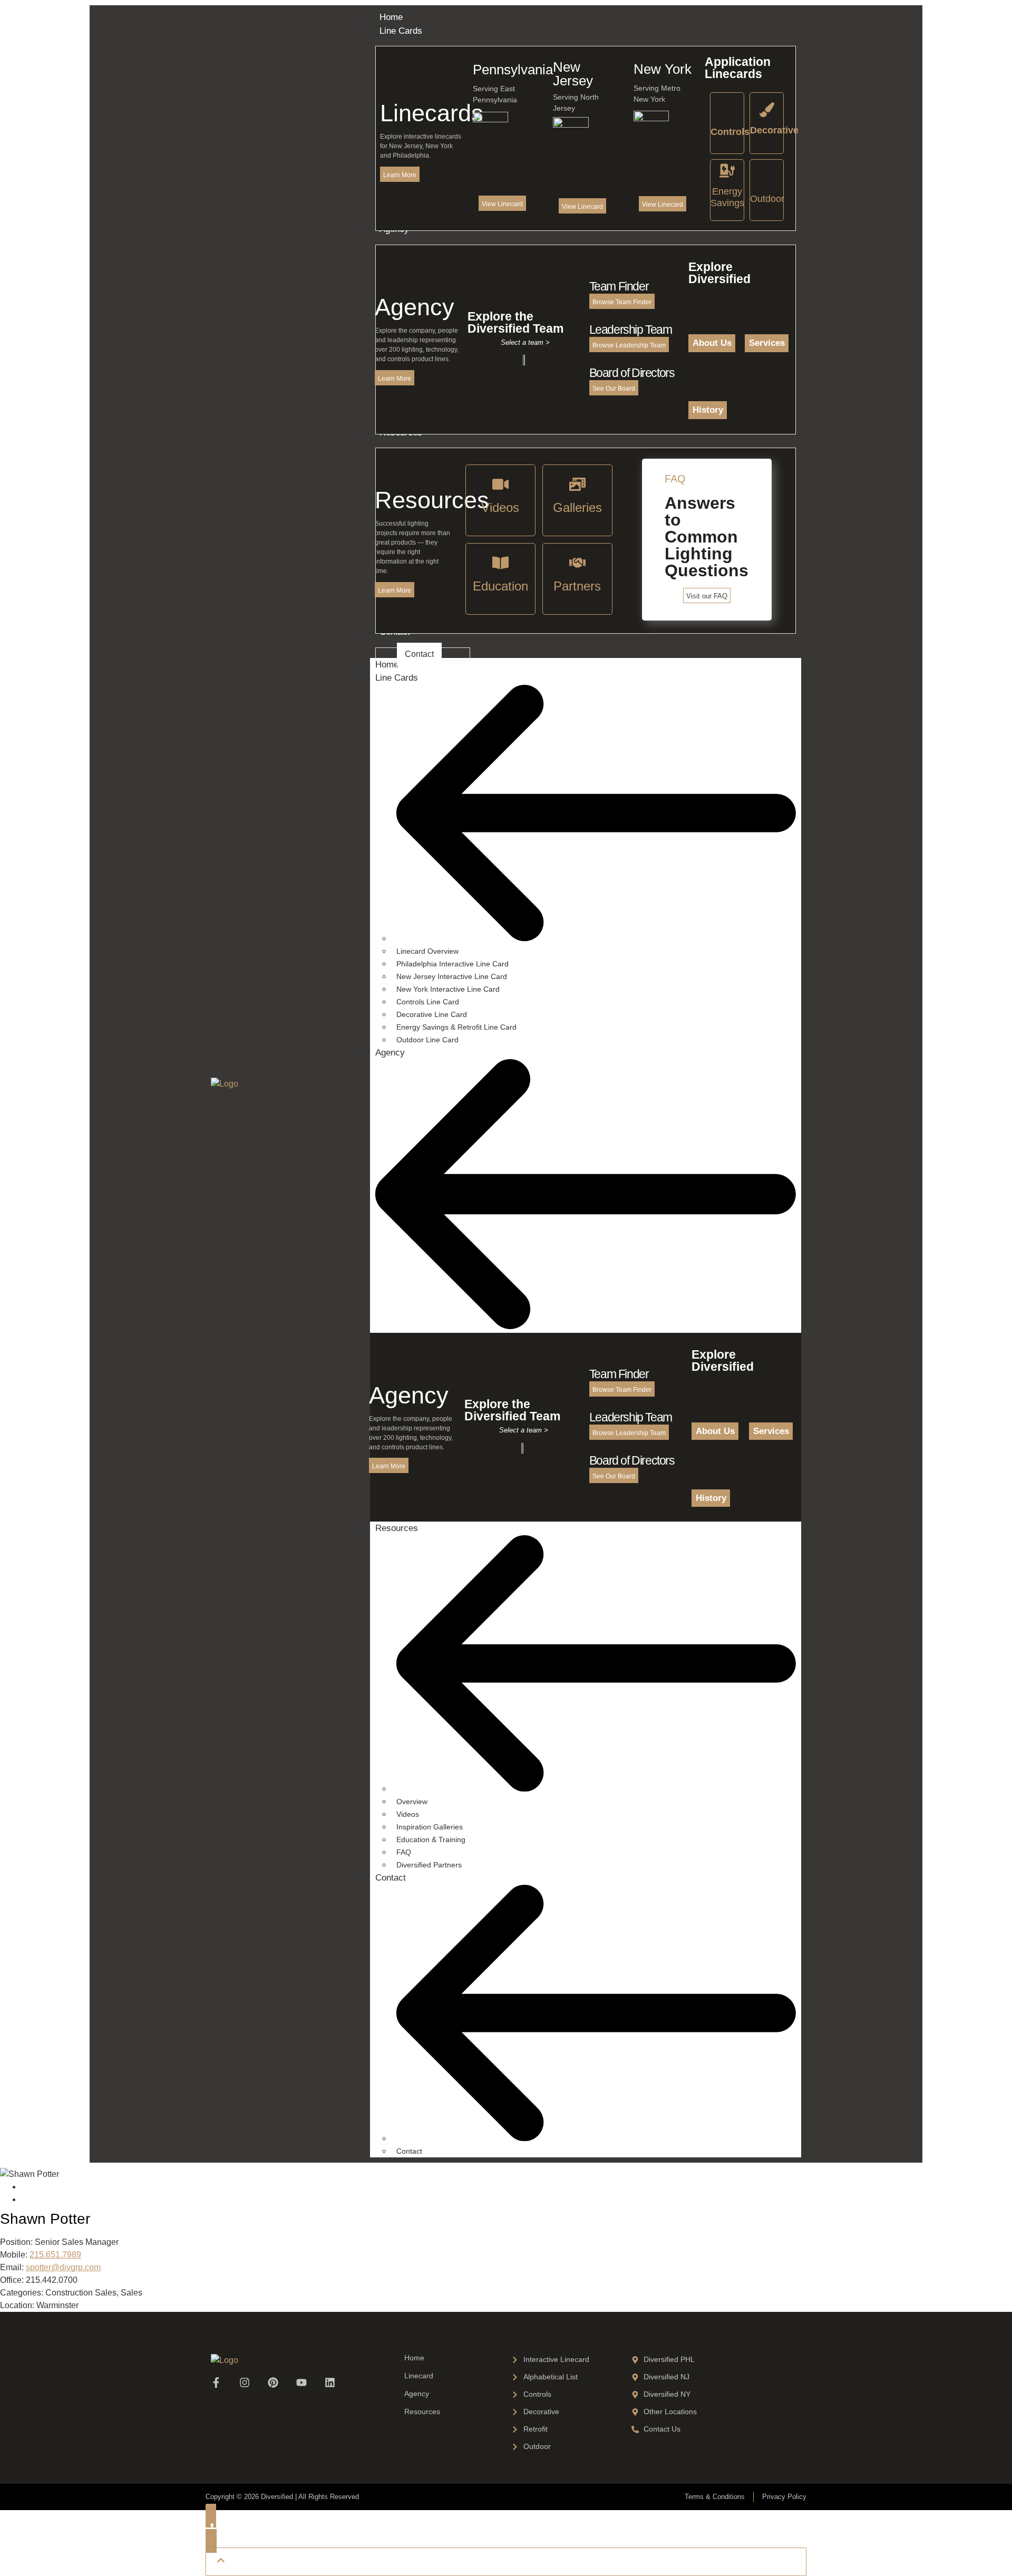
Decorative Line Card (432, 1014)
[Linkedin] (330, 2383)
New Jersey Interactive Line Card (452, 976)
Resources (397, 1528)
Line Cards (397, 678)
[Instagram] (245, 2383)
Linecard (419, 2376)
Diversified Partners (429, 1865)
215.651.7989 (55, 2255)
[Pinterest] (273, 2383)
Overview (412, 1802)
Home (387, 665)
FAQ (404, 1852)
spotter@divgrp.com (63, 2267)
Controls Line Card (428, 1002)
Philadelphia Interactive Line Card (453, 964)
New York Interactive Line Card (448, 989)
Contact (391, 1878)
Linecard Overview (427, 951)
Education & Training (431, 1839)
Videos (408, 1814)
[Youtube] (301, 2383)
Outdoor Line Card (427, 1040)
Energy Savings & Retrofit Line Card (456, 1027)
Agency (390, 1053)
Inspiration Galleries (430, 1827)
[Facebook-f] (216, 2383)
